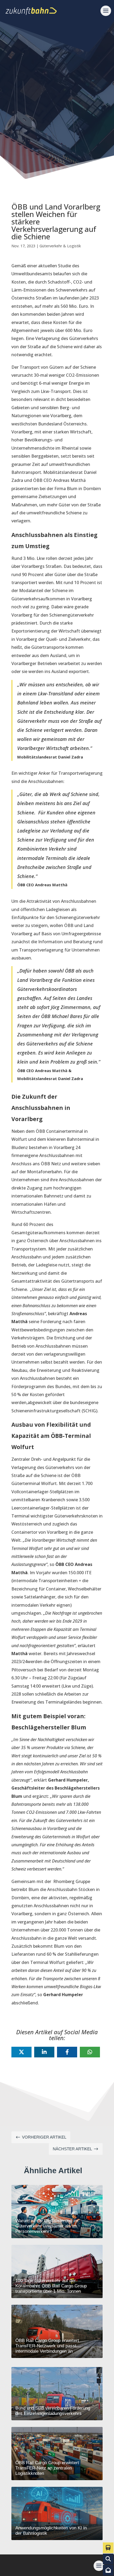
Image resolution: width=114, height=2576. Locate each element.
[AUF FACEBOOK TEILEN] (67, 2052)
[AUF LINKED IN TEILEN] (44, 2052)
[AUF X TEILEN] (21, 2052)
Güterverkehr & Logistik (60, 246)
